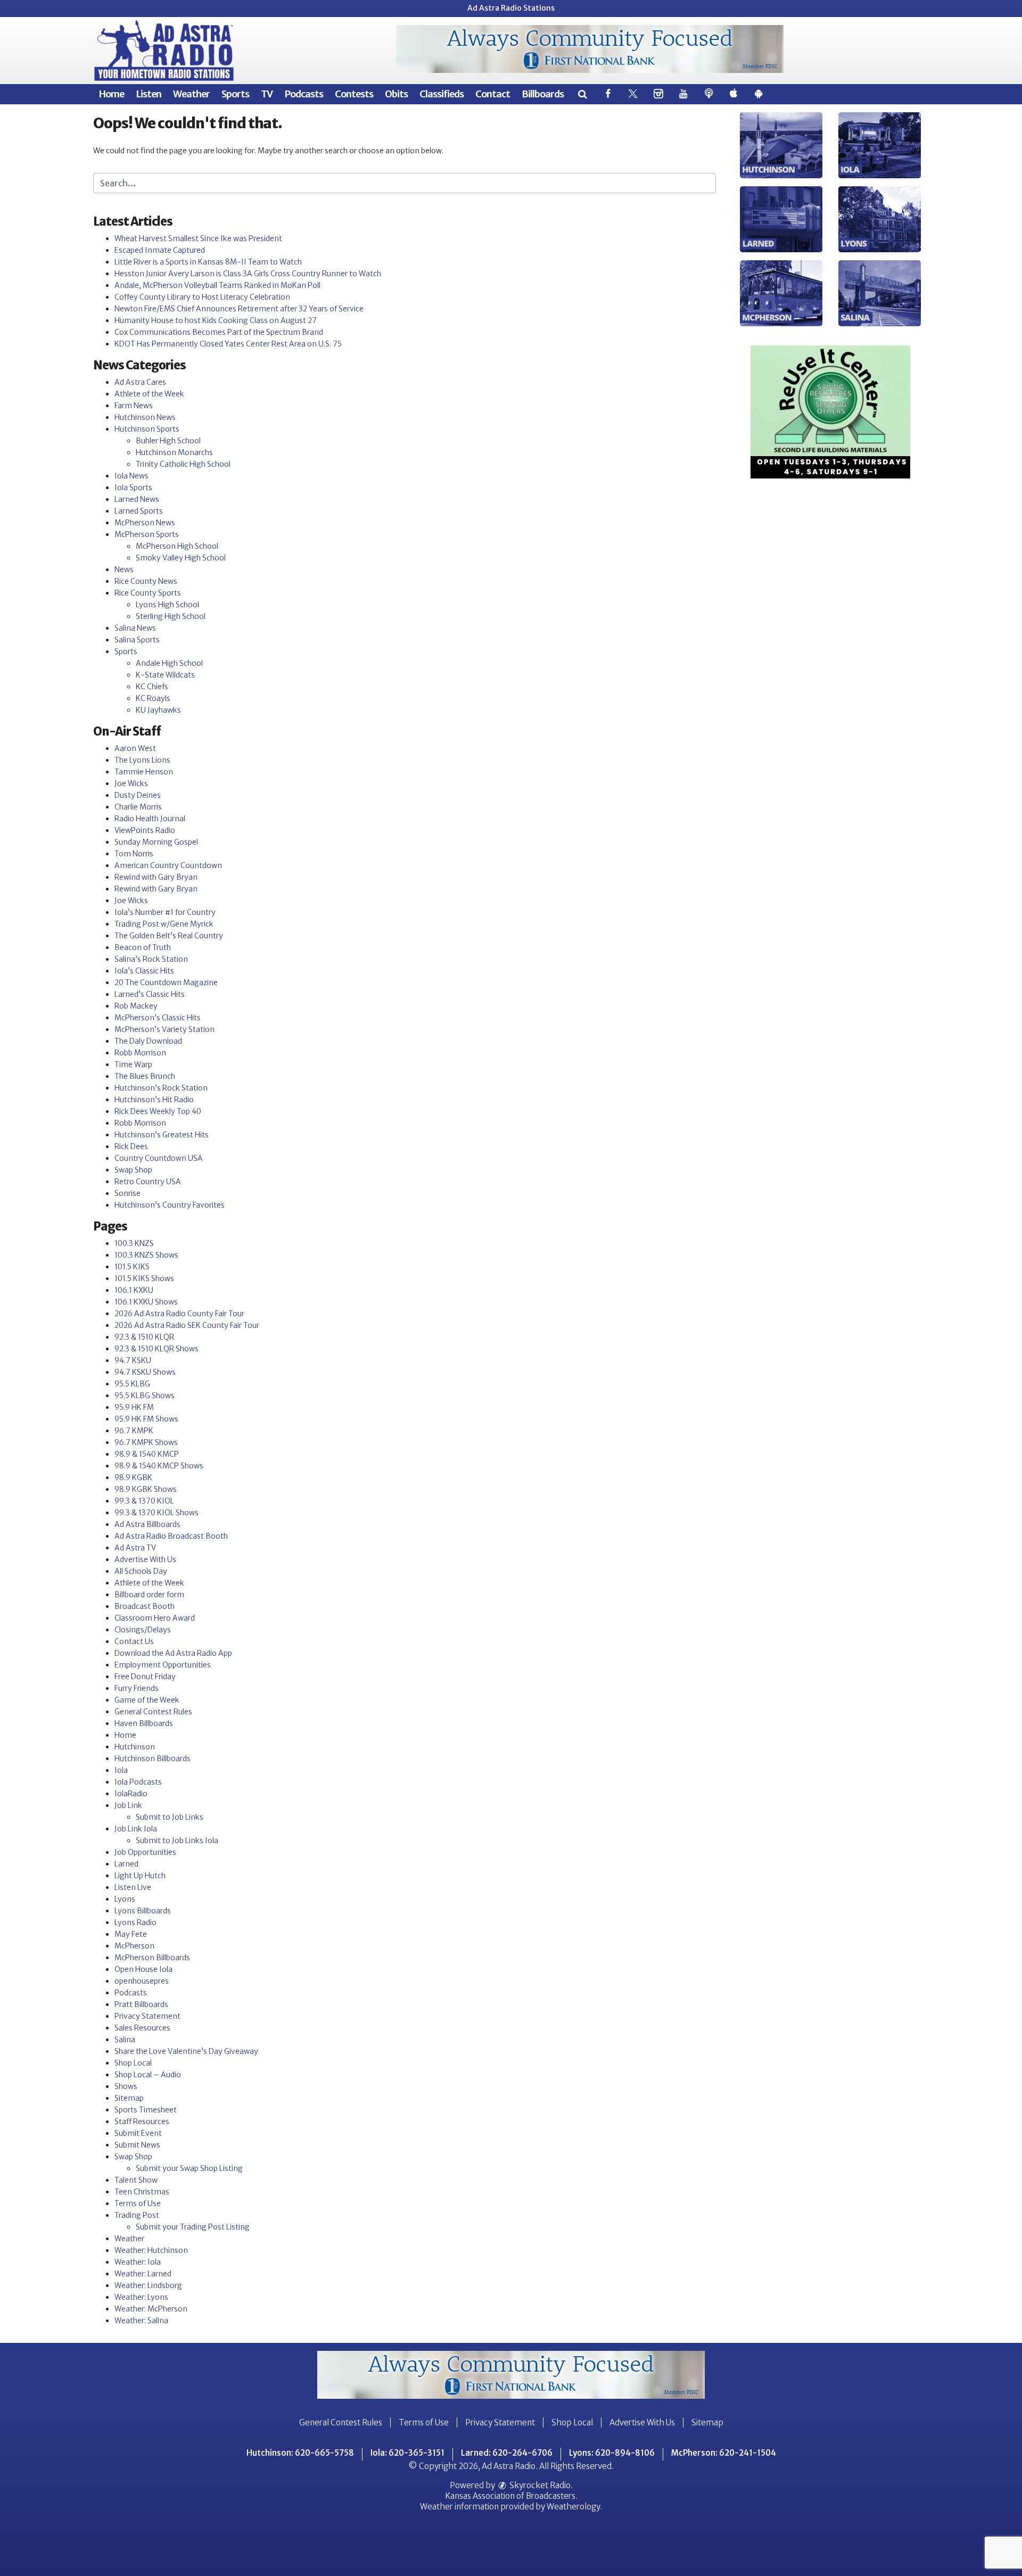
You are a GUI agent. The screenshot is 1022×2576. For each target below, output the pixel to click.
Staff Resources (142, 2121)
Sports (235, 94)
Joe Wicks (131, 783)
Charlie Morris (138, 807)
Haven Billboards (144, 1723)
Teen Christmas (142, 2192)
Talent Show (136, 2180)
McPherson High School (177, 546)
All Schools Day (141, 1571)
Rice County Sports (148, 593)
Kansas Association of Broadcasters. (511, 2496)
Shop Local (133, 2063)
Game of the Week (147, 1700)
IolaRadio (131, 1794)
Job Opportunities (145, 1852)
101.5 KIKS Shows (144, 1278)
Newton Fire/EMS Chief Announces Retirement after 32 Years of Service (239, 309)
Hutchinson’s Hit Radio (154, 1100)
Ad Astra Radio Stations (511, 8)
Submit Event (138, 2133)
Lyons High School (167, 605)
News (124, 569)
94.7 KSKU (133, 1360)
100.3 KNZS (134, 1243)
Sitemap (129, 2098)
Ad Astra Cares (140, 382)
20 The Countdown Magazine (166, 982)
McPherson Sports (147, 534)
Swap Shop (133, 1170)
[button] (582, 94)
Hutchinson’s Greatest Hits (162, 1135)
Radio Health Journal (150, 819)
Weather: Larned (143, 2274)
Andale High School (169, 663)
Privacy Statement (147, 2016)
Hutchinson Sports (147, 429)
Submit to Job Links (170, 1817)
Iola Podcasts (138, 1782)
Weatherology (573, 2507)
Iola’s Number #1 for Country (165, 912)
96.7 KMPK (134, 1431)
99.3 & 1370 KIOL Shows (156, 1513)
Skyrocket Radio (539, 2485)
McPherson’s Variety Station (164, 1029)
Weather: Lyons (141, 2297)
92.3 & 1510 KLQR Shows (156, 1349)
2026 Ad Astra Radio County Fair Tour (179, 1314)
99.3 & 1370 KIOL (144, 1501)
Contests (354, 94)
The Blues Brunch (145, 1076)
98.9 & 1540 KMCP (147, 1454)
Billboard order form (149, 1595)
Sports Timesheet (146, 2110)
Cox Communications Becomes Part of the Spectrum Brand (219, 332)
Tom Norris (134, 854)
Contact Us (134, 1641)
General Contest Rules (153, 1712)
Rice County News (146, 581)
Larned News (137, 499)
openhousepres (142, 1981)
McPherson (134, 1946)
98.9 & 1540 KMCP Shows (159, 1466)
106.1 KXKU (134, 1290)
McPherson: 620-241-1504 (724, 2453)
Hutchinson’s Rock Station (161, 1088)
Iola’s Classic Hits (144, 971)
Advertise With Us (145, 1559)
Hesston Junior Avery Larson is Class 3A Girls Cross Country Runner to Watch (248, 274)
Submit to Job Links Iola (177, 1840)
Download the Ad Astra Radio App (173, 1653)
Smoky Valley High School (181, 558)
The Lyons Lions (142, 760)
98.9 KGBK (133, 1477)
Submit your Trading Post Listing (193, 2227)
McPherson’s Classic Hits (158, 1018)
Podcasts (304, 94)
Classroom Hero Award (155, 1618)
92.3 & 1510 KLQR (144, 1337)
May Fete (131, 1934)
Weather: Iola (138, 2262)
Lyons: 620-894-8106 (612, 2453)
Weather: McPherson (151, 2309)
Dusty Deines (138, 795)
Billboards (543, 94)
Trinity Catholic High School (183, 464)
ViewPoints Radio (145, 830)
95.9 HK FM (134, 1407)
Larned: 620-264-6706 (507, 2453)
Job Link (128, 1805)
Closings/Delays (143, 1630)
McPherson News (145, 523)
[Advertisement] (590, 49)
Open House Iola (143, 1969)
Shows (126, 2086)
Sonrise (127, 1193)
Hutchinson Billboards (153, 1758)
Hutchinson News (145, 417)
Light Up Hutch (140, 1876)
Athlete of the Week (149, 394)
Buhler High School (168, 441)
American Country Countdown (168, 865)
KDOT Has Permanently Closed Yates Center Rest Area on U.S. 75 (228, 344)
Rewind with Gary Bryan (156, 877)
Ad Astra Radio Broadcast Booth (171, 1536)
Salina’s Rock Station (151, 959)
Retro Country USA (148, 1182)
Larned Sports (139, 511)
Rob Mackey (136, 1006)
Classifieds (442, 94)
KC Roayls (153, 698)
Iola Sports (133, 488)
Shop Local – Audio (148, 2075)
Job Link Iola (136, 1829)
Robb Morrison (140, 1053)
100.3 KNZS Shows (146, 1255)
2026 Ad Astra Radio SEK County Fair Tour (187, 1325)
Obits (396, 94)
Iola (121, 1770)
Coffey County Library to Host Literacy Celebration (202, 297)
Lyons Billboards (143, 1911)
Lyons (125, 1899)
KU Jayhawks (158, 710)
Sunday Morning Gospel (156, 842)
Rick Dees (131, 1146)
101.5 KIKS (132, 1267)
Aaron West (135, 748)
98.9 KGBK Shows (146, 1489)
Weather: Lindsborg (148, 2285)
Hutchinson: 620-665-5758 (300, 2453)
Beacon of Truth (143, 947)
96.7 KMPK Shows (146, 1442)
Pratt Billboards (141, 2004)
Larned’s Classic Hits (150, 994)
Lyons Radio (135, 1922)
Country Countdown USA (159, 1158)
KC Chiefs (152, 687)
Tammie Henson (144, 772)
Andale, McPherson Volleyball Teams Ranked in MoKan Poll (217, 285)
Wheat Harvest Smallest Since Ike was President (198, 238)
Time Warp (133, 1064)
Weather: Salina (141, 2321)
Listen (149, 94)
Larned (126, 1864)
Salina (125, 2040)
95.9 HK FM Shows (146, 1419)
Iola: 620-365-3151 (407, 2453)
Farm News (134, 406)
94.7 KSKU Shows (145, 1372)
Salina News (135, 628)
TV (267, 94)
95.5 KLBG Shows (145, 1396)
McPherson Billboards (152, 1958)
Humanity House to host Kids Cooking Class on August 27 (216, 320)
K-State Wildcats (165, 675)
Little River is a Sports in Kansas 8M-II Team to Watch (208, 262)
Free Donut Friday (145, 1677)
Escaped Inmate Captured (160, 250)
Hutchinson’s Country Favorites (170, 1205)
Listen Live (133, 1887)
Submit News (137, 2145)
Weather (191, 94)
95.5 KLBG (132, 1384)
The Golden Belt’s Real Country (169, 936)
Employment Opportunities (163, 1665)
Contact (493, 94)
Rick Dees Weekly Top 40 (158, 1111)
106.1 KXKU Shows (146, 1302)
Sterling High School (171, 616)
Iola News (131, 476)
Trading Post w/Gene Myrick (164, 924)
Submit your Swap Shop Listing (189, 2168)
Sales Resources (142, 2028)
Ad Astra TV (135, 1548)
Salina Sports (137, 640)
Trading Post (137, 2215)
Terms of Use (138, 2203)
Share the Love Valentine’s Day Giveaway (186, 2051)
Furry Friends (137, 1688)
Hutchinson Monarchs (174, 452)
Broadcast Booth (145, 1606)
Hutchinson (135, 1747)
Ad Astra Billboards (147, 1524)
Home (111, 94)
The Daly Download (148, 1041)
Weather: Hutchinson (151, 2250)
